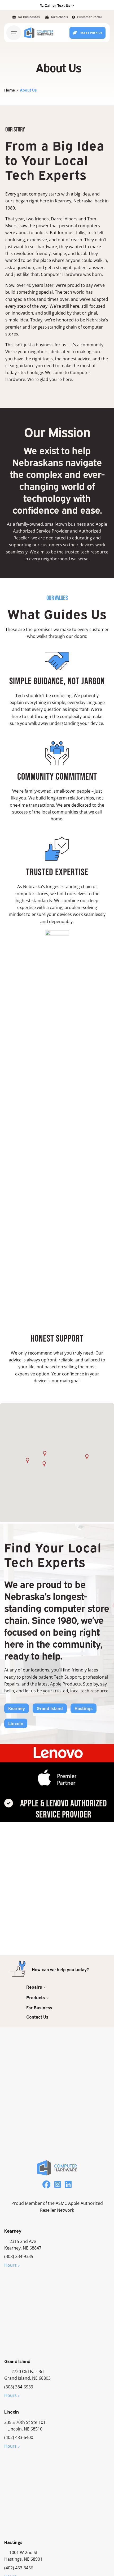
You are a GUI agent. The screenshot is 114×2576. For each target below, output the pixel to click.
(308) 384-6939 (19, 2387)
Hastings (84, 1708)
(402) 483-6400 (19, 2437)
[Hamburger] (14, 33)
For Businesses (28, 17)
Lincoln (16, 1723)
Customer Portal (89, 17)
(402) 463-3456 (19, 2568)
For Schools (59, 17)
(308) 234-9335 (19, 2256)
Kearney (17, 1708)
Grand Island (50, 1708)
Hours (10, 2265)
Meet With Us (91, 33)
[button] (27, 1461)
